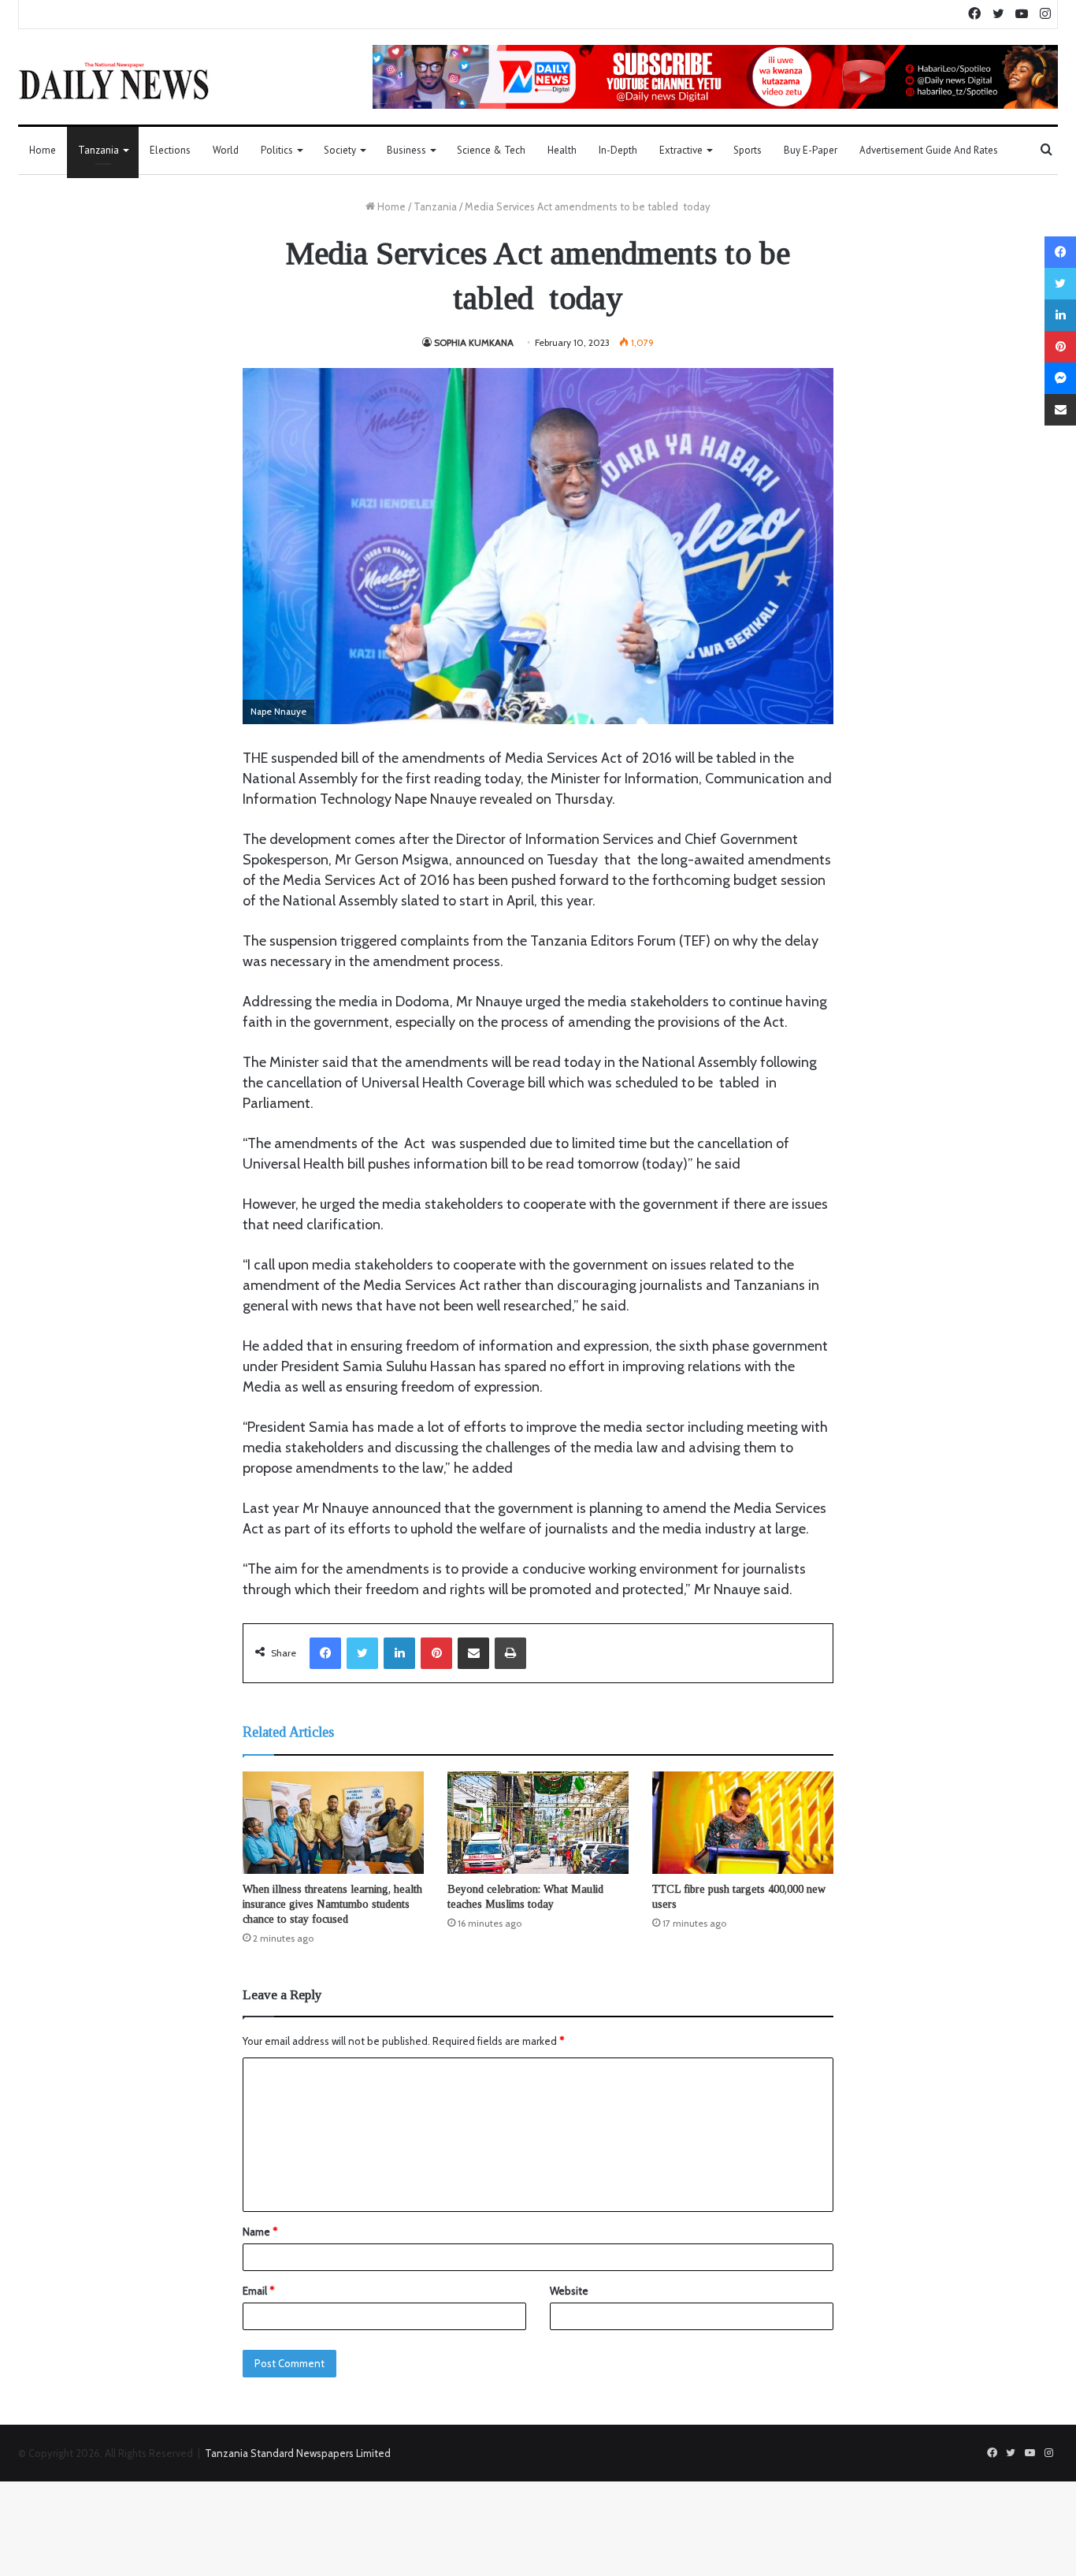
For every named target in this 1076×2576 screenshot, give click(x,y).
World (226, 150)
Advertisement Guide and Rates (929, 150)
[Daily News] (114, 80)
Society (340, 150)
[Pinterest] (436, 1653)
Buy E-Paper (811, 150)
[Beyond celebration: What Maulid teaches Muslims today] (538, 1823)
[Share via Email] (473, 1653)
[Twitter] (362, 1653)
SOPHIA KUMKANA (474, 342)
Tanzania (98, 150)
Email (258, 2291)
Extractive (681, 150)
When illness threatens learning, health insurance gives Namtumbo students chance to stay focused (332, 1904)
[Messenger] (1060, 378)
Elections (170, 150)
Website (569, 2291)
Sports (748, 150)
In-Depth (618, 150)
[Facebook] (325, 1653)
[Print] (510, 1653)
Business (406, 150)
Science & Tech (491, 150)
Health (562, 150)
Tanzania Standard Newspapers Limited (298, 2453)
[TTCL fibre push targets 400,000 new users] (743, 1823)
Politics (277, 150)
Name (260, 2232)
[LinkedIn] (399, 1653)
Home (43, 150)
